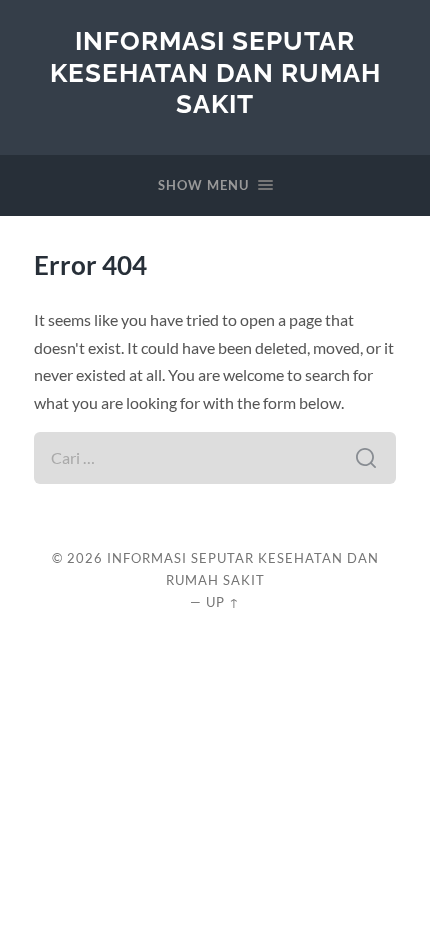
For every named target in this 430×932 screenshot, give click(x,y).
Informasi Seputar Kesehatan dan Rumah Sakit (215, 72)
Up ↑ (223, 602)
